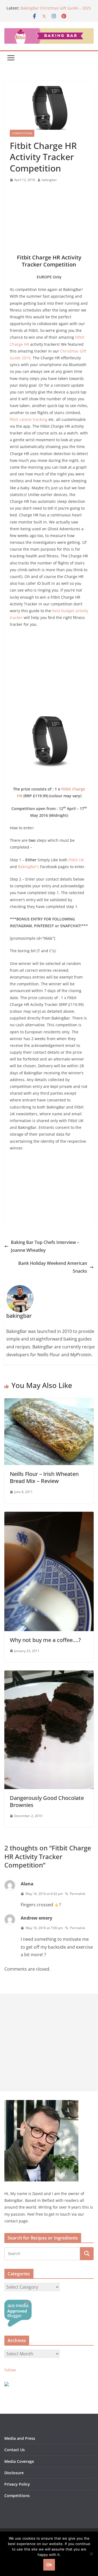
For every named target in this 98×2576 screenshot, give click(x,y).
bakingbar (49, 180)
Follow (10, 2370)
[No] (91, 2554)
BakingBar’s (28, 867)
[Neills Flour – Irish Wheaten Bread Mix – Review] (49, 1402)
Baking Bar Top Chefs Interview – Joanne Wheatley (45, 1246)
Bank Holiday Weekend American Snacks (53, 1267)
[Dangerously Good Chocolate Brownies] (49, 1674)
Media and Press (20, 2438)
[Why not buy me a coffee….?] (49, 1516)
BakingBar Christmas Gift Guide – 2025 (56, 8)
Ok (49, 2565)
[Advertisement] (49, 220)
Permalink (78, 1894)
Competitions (22, 133)
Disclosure (14, 2473)
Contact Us (15, 2450)
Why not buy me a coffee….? (45, 1640)
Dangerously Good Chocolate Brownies (47, 1801)
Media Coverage (19, 2461)
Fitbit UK (76, 860)
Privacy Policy (17, 2484)
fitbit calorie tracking (29, 419)
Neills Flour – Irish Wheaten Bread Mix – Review (44, 1477)
